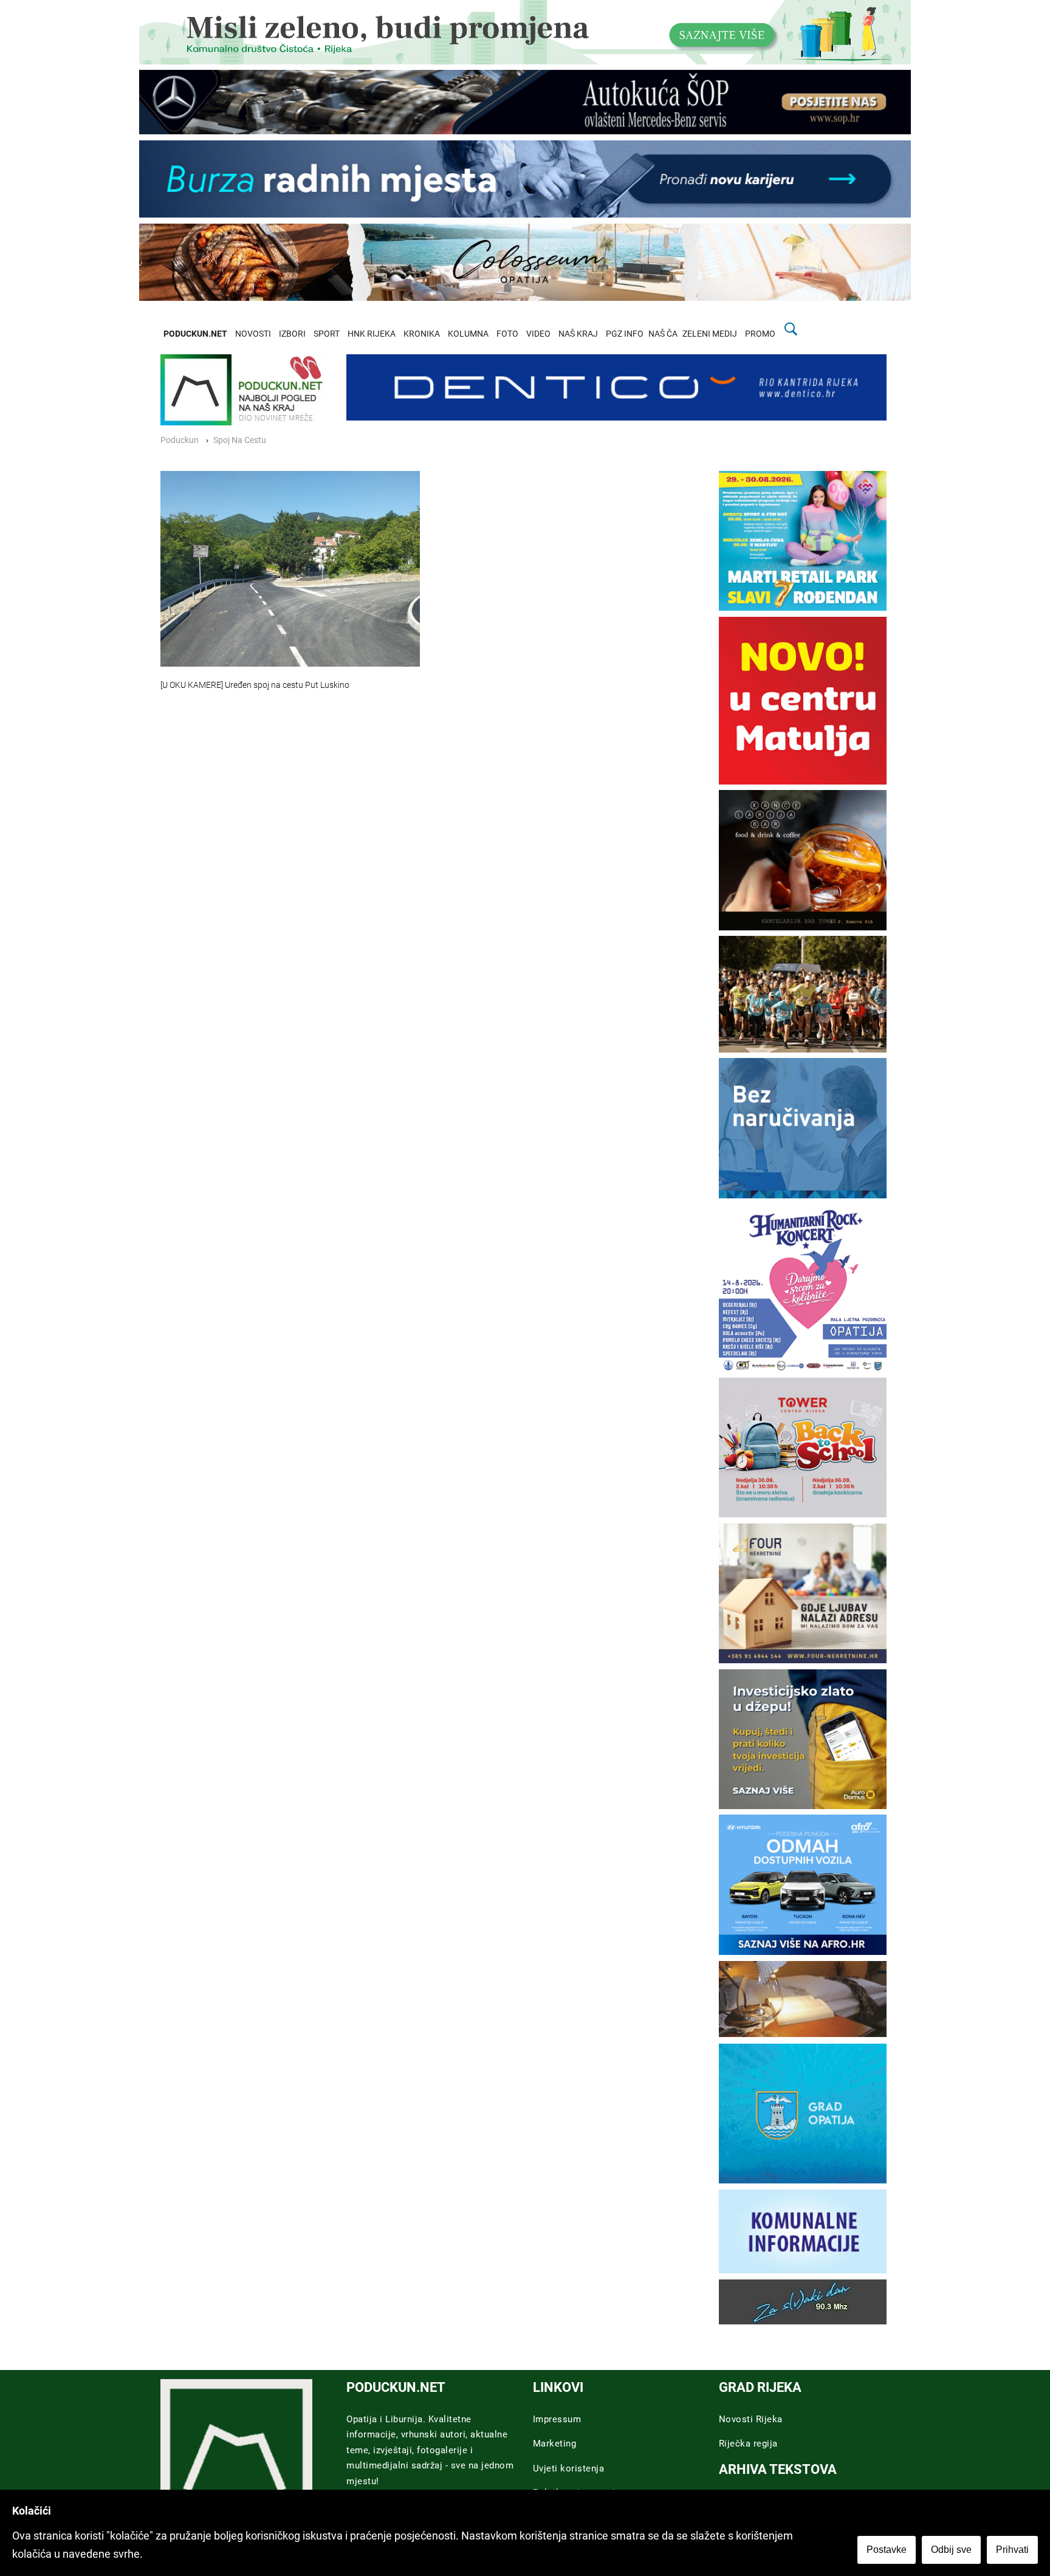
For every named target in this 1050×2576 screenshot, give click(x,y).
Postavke (887, 2550)
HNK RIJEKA (372, 334)
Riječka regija (748, 2444)
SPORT (327, 334)
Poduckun (180, 440)
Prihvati (1012, 2550)
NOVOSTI (253, 334)
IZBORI (292, 334)
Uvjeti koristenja (569, 2468)
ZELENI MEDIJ (710, 334)
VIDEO (538, 334)
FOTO (507, 334)
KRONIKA (422, 334)
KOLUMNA (468, 334)
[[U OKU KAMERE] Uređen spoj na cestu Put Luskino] (290, 569)
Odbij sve (951, 2550)
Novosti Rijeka (751, 2419)
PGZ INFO (625, 334)
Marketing (555, 2444)
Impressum (557, 2419)
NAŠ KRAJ (578, 334)
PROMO (760, 334)
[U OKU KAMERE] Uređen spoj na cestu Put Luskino (255, 685)
